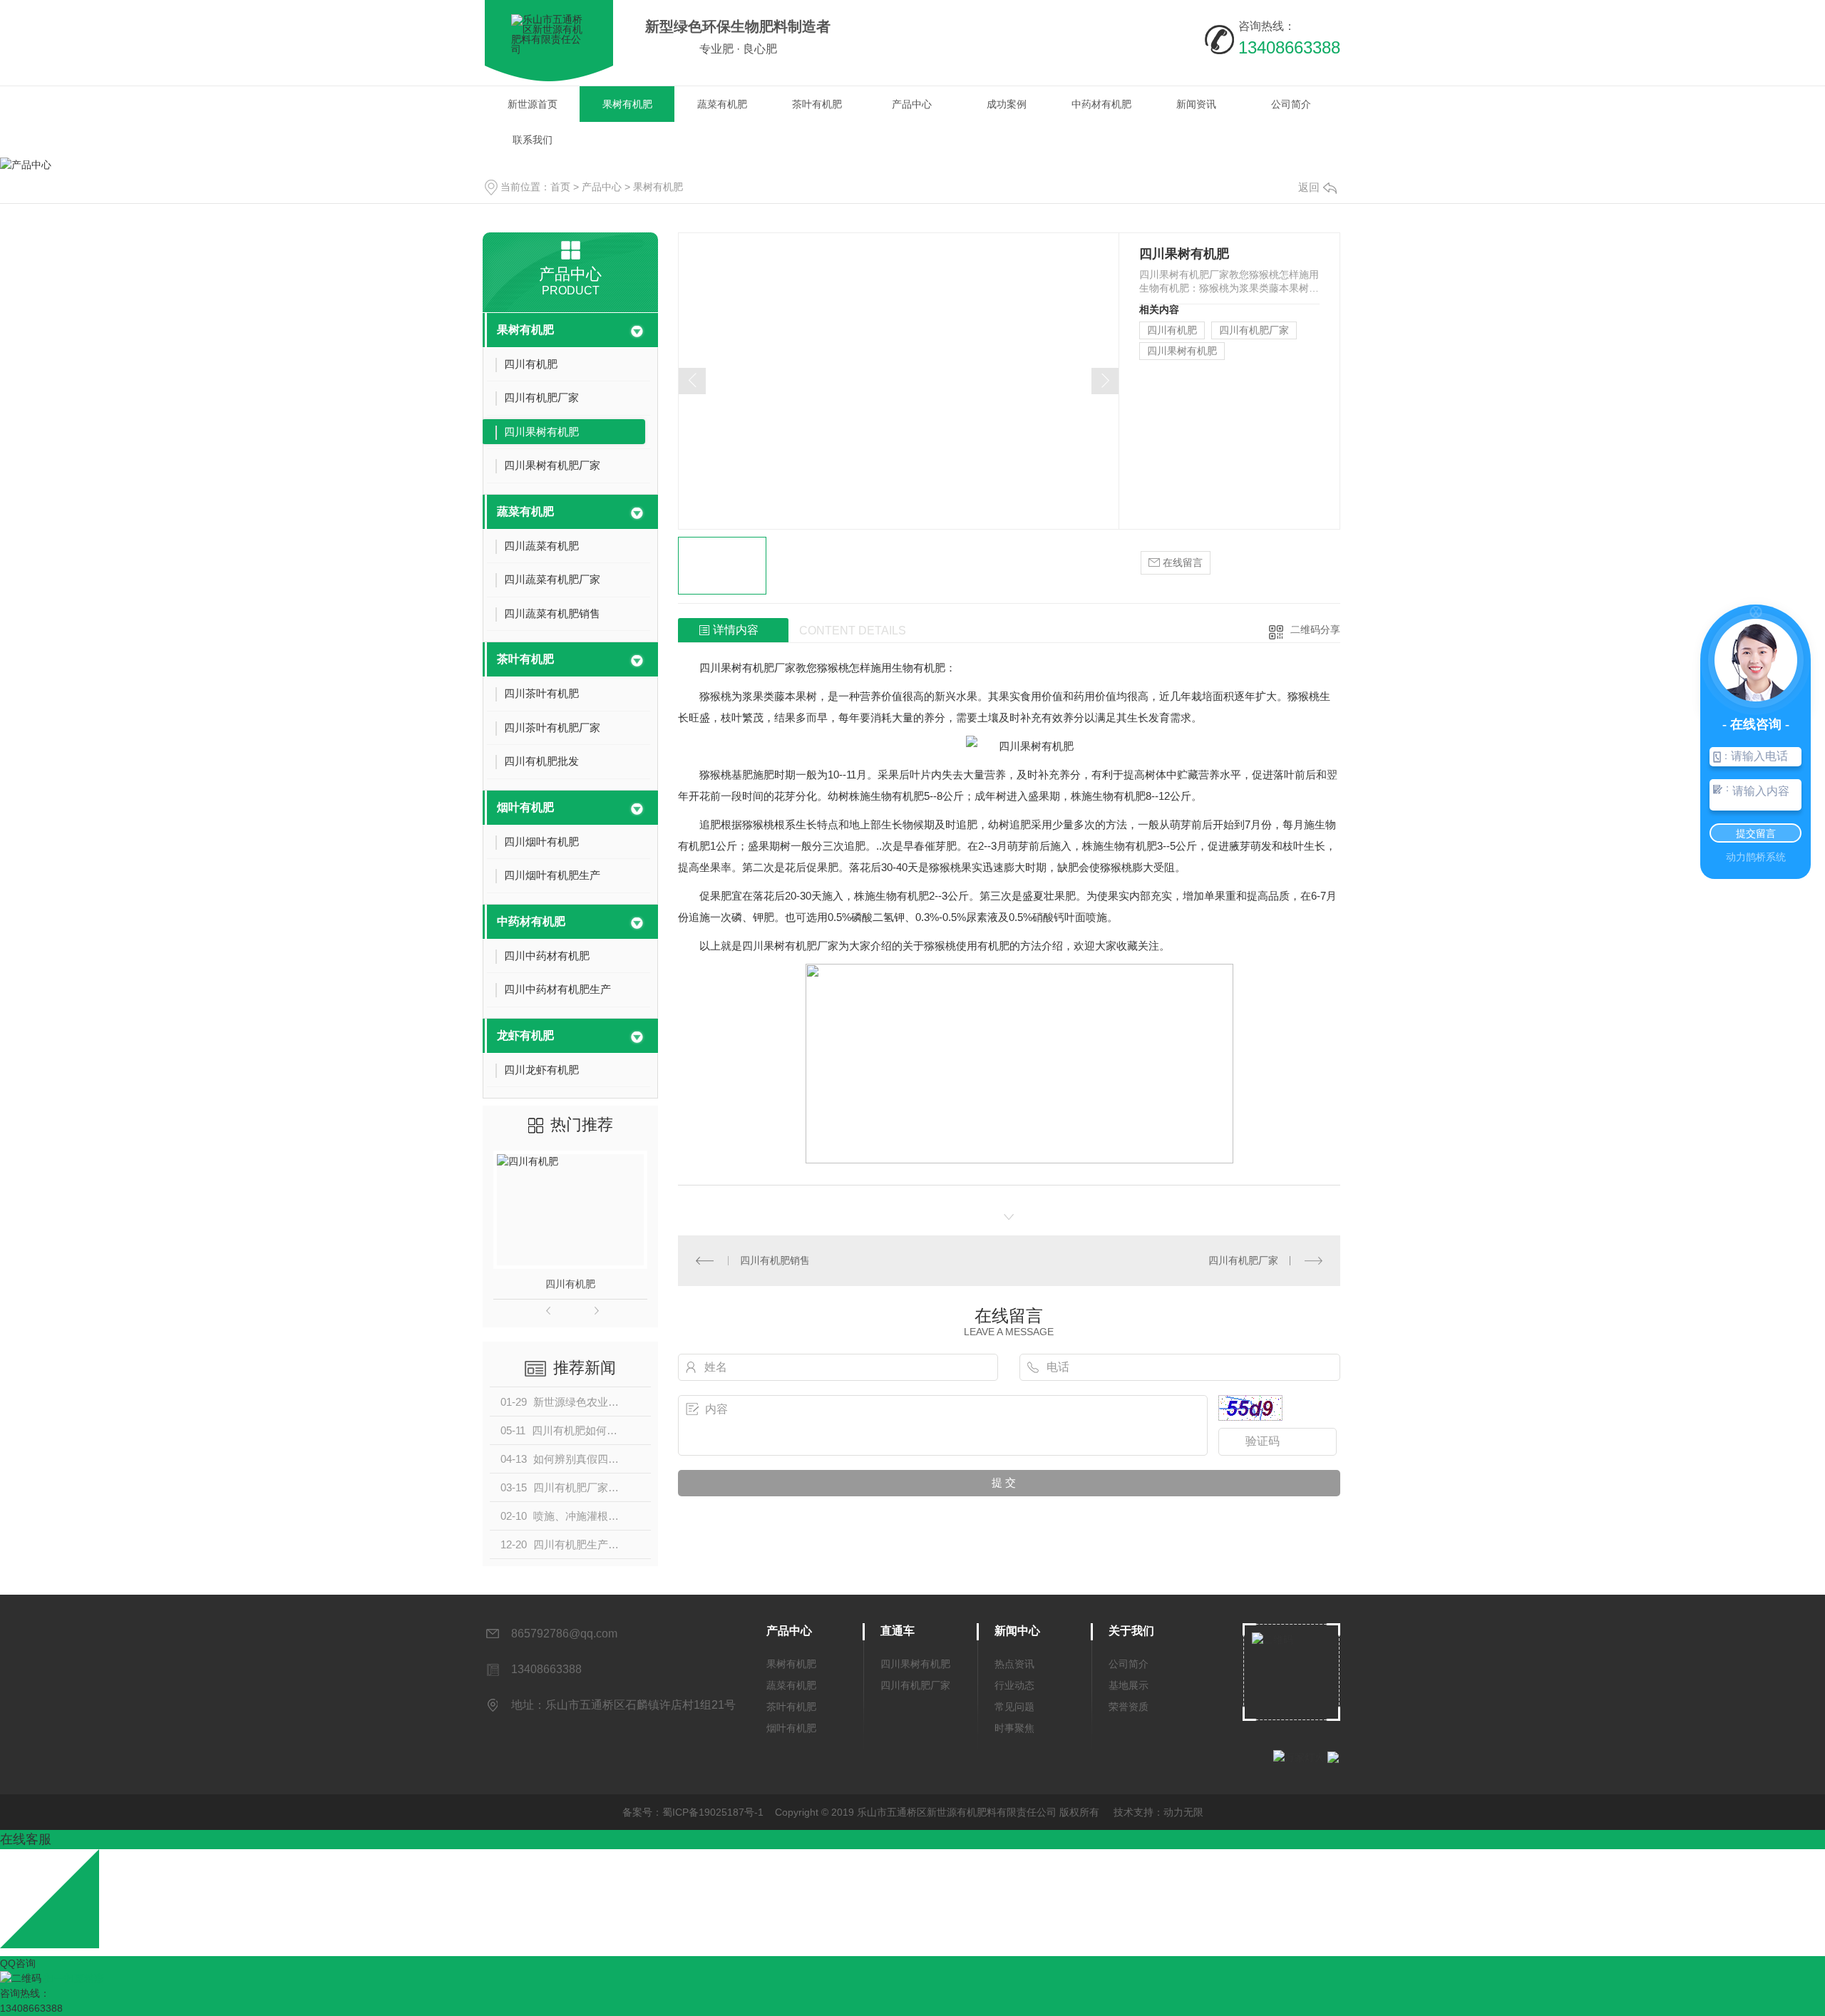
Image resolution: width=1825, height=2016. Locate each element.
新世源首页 (533, 104)
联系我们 (533, 140)
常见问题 (1014, 1707)
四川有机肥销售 (775, 1260)
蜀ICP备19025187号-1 (713, 1812)
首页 (560, 187)
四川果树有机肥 (1182, 351)
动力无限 (1183, 1812)
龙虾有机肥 (525, 1035)
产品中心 (912, 104)
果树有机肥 (627, 104)
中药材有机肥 (1101, 104)
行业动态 (1014, 1685)
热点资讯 (1014, 1664)
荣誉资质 (1129, 1707)
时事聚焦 (1014, 1728)
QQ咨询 (18, 1963)
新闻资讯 (1196, 104)
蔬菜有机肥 (722, 104)
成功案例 (1007, 104)
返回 (1309, 187)
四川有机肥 (570, 1284)
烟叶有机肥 (525, 807)
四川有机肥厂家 (1254, 330)
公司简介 (1291, 104)
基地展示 (1129, 1685)
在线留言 (1181, 562)
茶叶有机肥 (817, 104)
